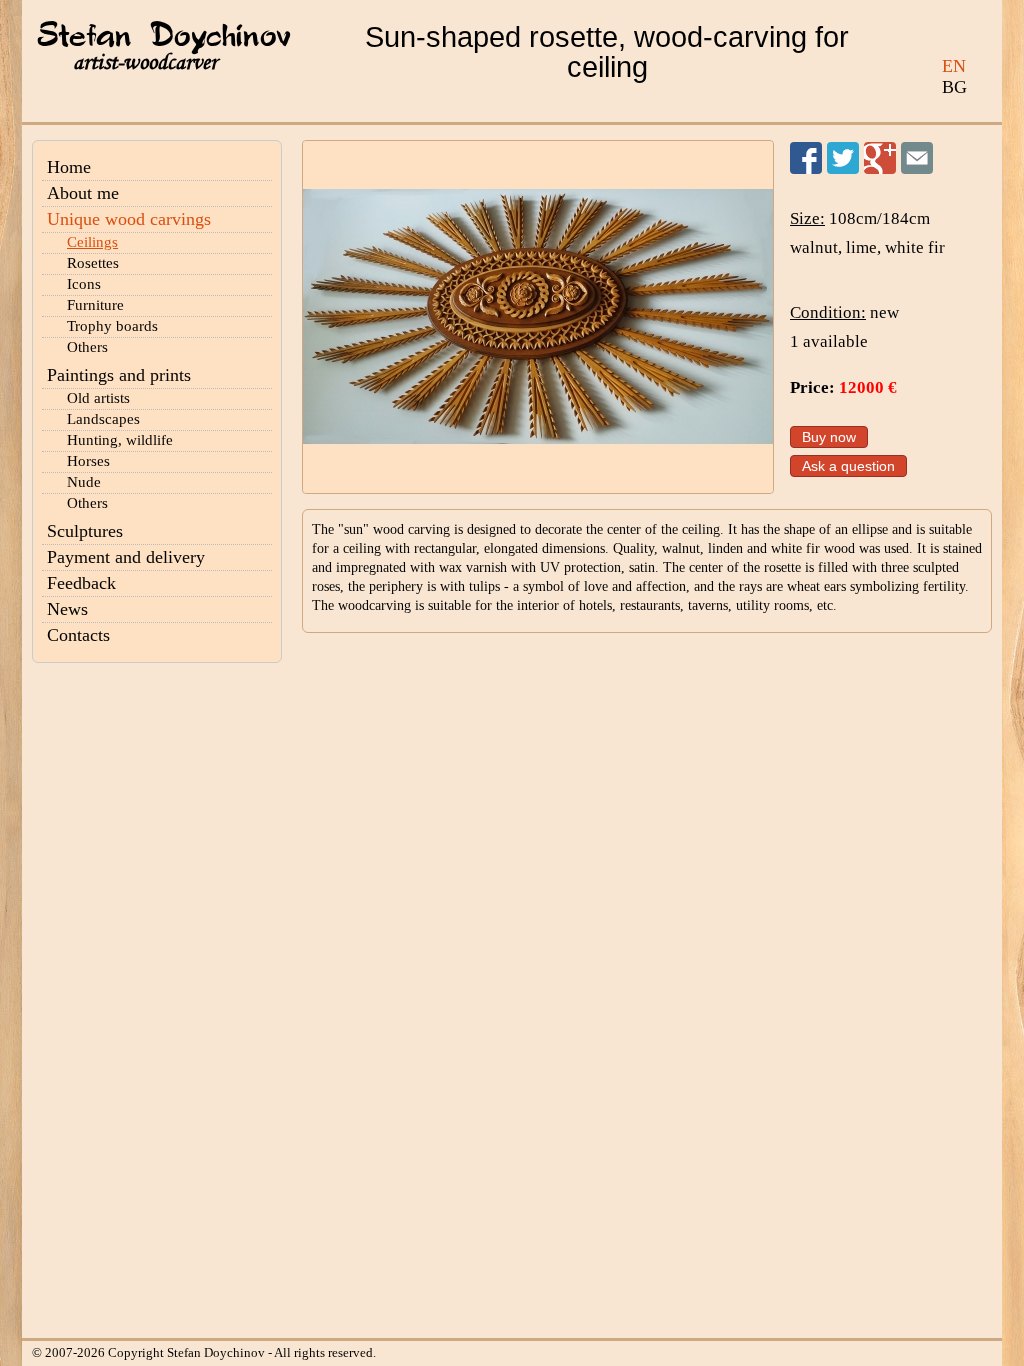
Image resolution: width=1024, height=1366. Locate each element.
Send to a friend (917, 158)
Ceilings (92, 242)
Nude (84, 482)
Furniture (95, 305)
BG (954, 87)
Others (87, 347)
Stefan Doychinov (164, 37)
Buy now (829, 437)
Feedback (81, 583)
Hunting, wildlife (120, 440)
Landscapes (103, 419)
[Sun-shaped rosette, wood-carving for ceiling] (538, 317)
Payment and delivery (126, 557)
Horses (88, 461)
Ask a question (848, 466)
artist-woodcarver (145, 62)
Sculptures (85, 531)
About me (83, 193)
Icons (84, 284)
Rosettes (93, 263)
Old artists (98, 398)
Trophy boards (112, 326)
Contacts (78, 635)
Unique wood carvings (129, 219)
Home (69, 167)
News (67, 609)
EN (954, 66)
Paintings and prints (119, 375)
